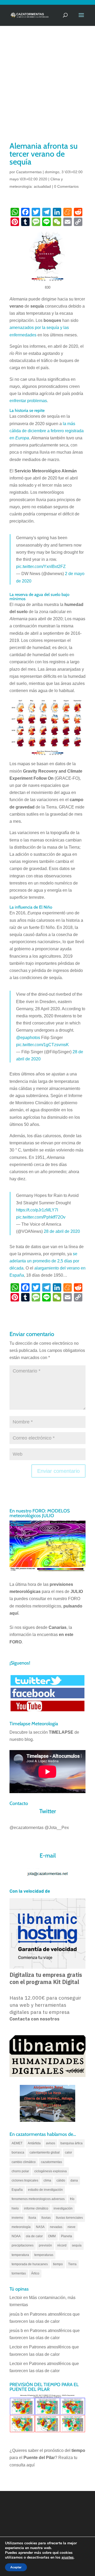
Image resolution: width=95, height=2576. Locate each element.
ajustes (68, 2558)
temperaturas (44, 2255)
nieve (72, 2227)
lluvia (32, 2218)
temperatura (20, 2255)
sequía (77, 2245)
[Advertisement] (47, 90)
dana (74, 2180)
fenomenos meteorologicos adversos (38, 2199)
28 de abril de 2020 (62, 1231)
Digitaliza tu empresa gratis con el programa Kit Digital (46, 1978)
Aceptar (16, 2567)
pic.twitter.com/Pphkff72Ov (41, 1217)
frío (72, 2199)
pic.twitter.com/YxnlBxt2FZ (41, 567)
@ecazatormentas (27, 1828)
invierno (17, 2218)
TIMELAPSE (61, 1732)
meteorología (21, 2227)
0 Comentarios (66, 186)
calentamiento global (45, 2152)
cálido (61, 2180)
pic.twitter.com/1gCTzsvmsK (42, 1045)
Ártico (35, 2273)
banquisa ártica (72, 2143)
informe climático (36, 2208)
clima (47, 2180)
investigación (63, 2208)
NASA (40, 2227)
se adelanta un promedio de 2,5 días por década (44, 1261)
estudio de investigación (45, 2190)
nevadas (56, 2227)
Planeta (66, 2236)
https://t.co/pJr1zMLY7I (37, 1210)
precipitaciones (23, 2245)
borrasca (18, 2152)
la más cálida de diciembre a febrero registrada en (47, 431)
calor (68, 2152)
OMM (52, 2236)
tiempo (58, 2264)
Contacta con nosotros (34, 2019)
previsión (45, 2245)
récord (62, 2245)
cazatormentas (51, 2162)
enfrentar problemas (28, 401)
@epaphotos (28, 1038)
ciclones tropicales (25, 2180)
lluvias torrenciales (69, 2218)
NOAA (16, 2236)
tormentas (19, 2273)
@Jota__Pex (57, 1828)
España (17, 2190)
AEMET (17, 2143)
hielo (15, 2208)
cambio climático (24, 2162)
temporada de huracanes (30, 2264)
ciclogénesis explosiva (51, 2171)
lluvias (46, 2218)
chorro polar (20, 2171)
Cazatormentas (29, 172)
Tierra (72, 2264)
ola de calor (34, 2236)
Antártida (34, 2143)
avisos (51, 2143)
